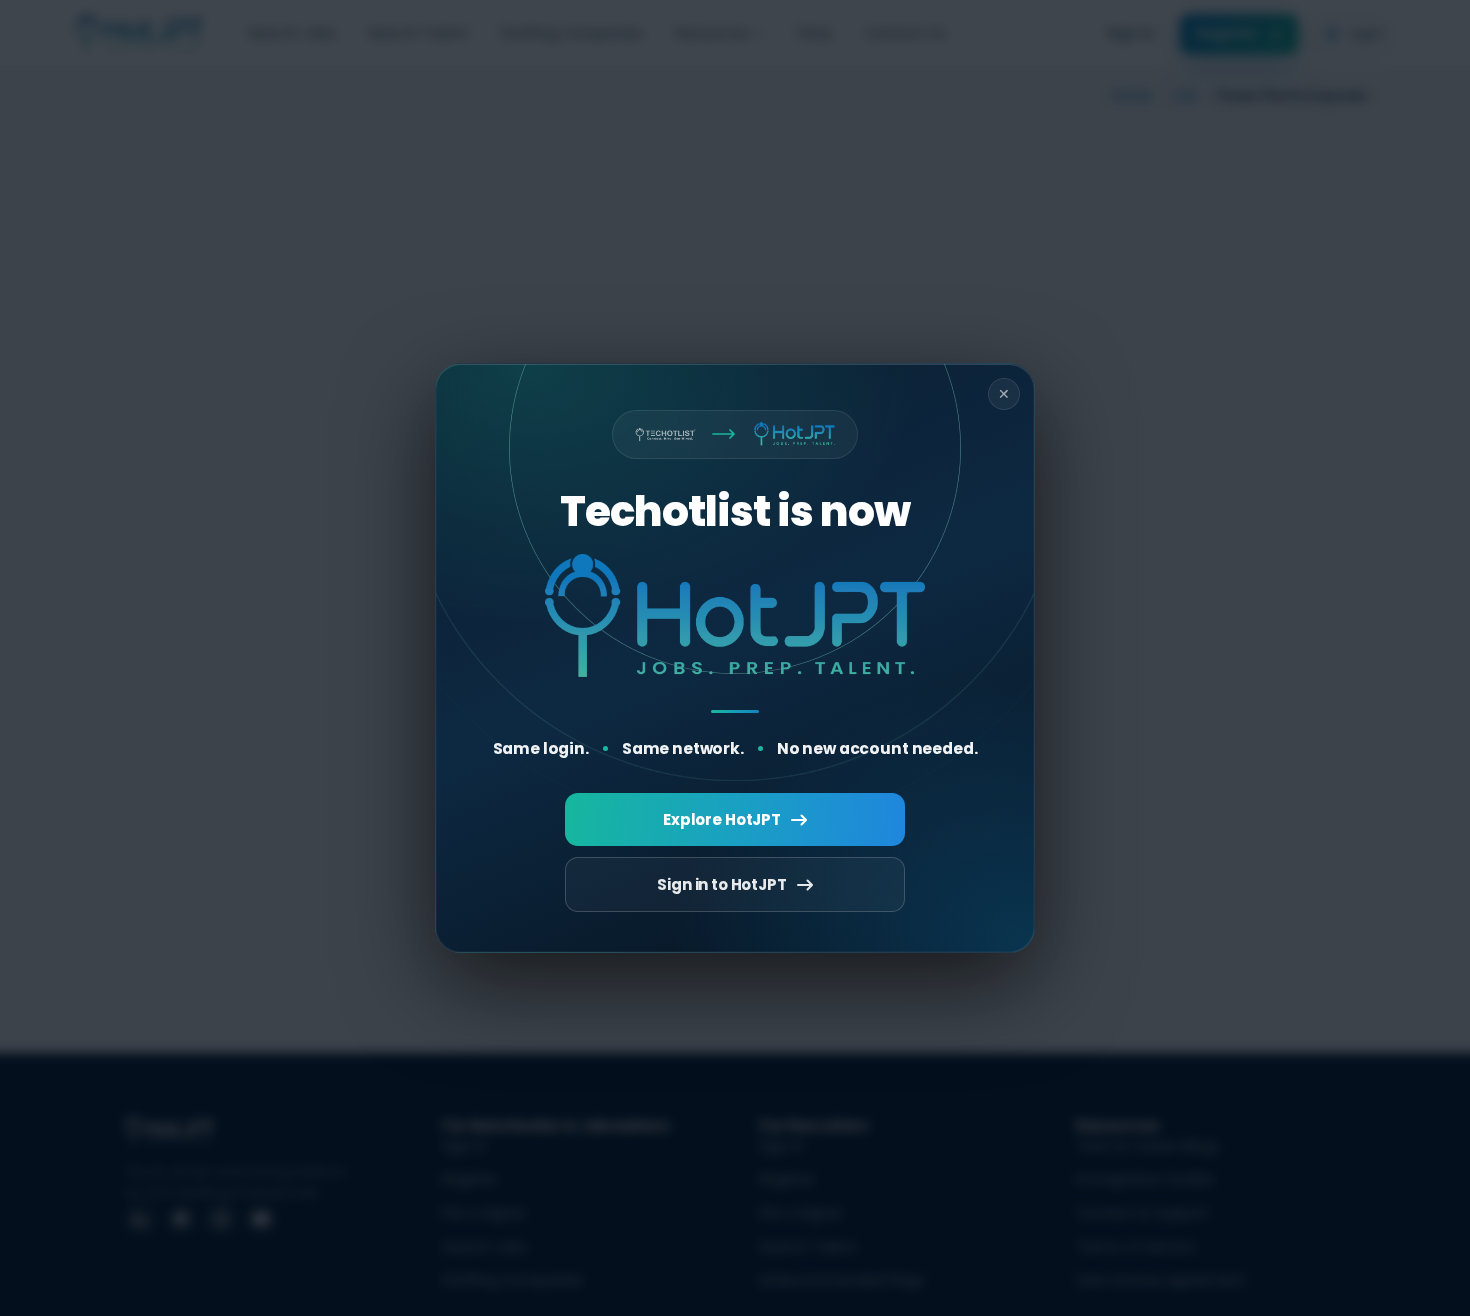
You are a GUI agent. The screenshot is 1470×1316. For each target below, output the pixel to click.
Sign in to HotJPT (721, 884)
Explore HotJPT (722, 819)
